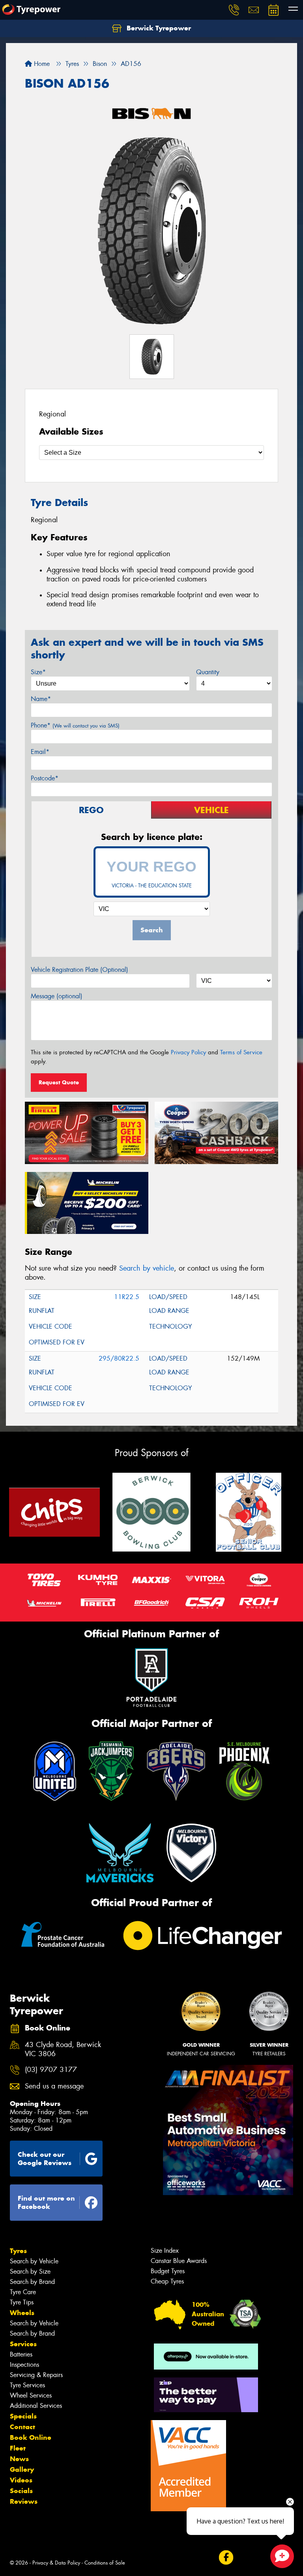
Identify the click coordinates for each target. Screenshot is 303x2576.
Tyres (18, 2251)
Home (41, 64)
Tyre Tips (22, 2302)
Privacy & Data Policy (56, 2563)
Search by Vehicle (34, 2261)
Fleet (18, 2448)
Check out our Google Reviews (45, 2159)
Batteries (21, 2354)
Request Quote (59, 1082)
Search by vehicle (147, 1268)
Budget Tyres (168, 2271)
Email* (40, 752)
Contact (22, 2427)
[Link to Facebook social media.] (226, 2557)
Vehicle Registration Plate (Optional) (79, 970)
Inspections (24, 2365)
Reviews (24, 2501)
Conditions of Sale (105, 2563)
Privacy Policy (188, 1052)
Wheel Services (31, 2395)
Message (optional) (57, 996)
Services (23, 2344)
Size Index (165, 2251)
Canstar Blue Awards (179, 2261)
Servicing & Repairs (36, 2375)
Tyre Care (23, 2292)
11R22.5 (127, 1297)
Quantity (208, 672)
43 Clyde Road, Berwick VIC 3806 (63, 2049)
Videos (21, 2480)
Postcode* (45, 778)
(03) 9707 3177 (51, 2070)
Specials (23, 2416)
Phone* (75, 725)
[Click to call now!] (234, 10)
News (19, 2459)
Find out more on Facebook (46, 2202)
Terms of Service (241, 1052)
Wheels (22, 2313)
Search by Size (30, 2271)
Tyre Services (27, 2385)
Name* (41, 699)
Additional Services (36, 2406)
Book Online (31, 2437)
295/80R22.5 (119, 1358)
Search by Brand (32, 2282)
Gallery (22, 2469)
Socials (21, 2491)
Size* (38, 672)
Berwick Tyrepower (158, 28)
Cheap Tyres (167, 2281)
